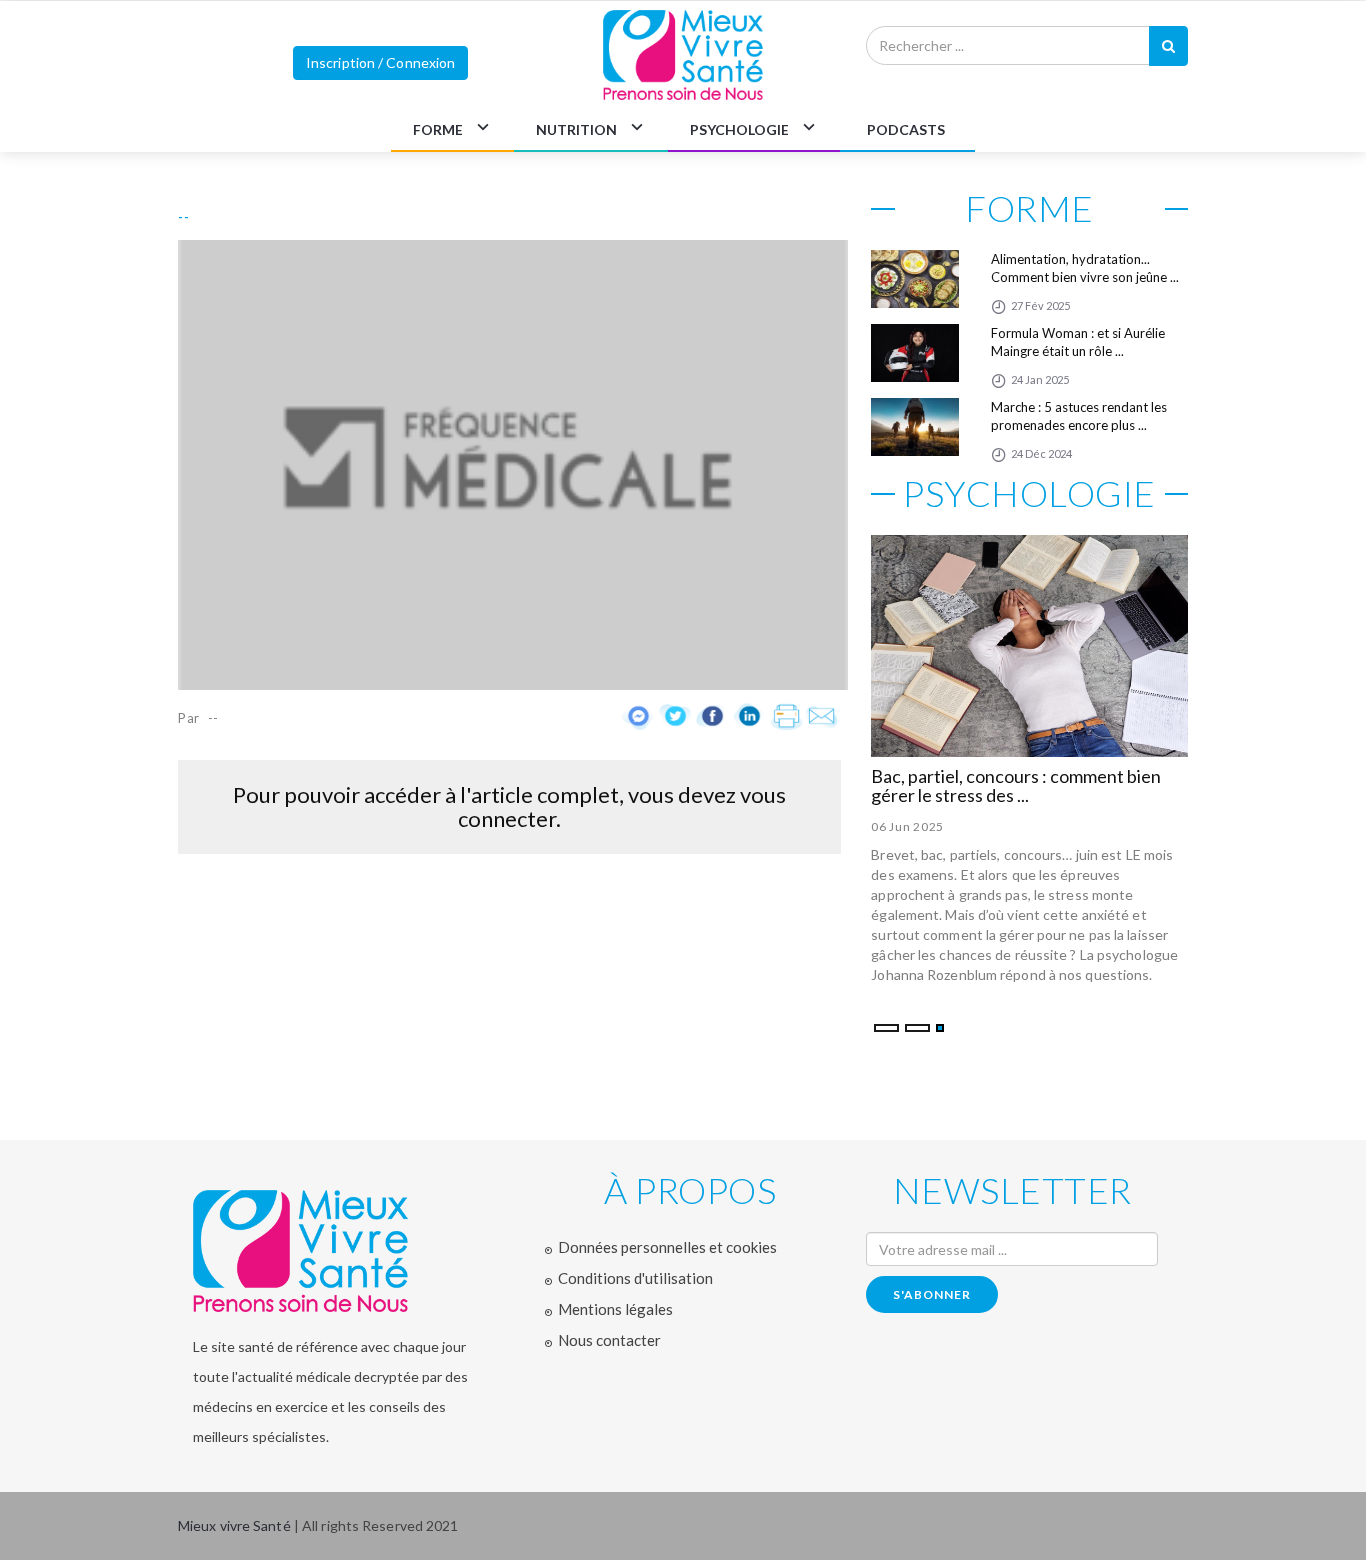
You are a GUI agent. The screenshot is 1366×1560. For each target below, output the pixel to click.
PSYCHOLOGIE (739, 129)
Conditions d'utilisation (635, 1278)
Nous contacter (609, 1340)
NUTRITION (576, 129)
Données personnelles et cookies (667, 1247)
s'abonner (932, 1294)
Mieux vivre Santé (236, 1525)
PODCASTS (906, 129)
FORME (438, 129)
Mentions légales (615, 1309)
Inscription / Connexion (380, 62)
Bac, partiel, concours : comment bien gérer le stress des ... (1016, 786)
